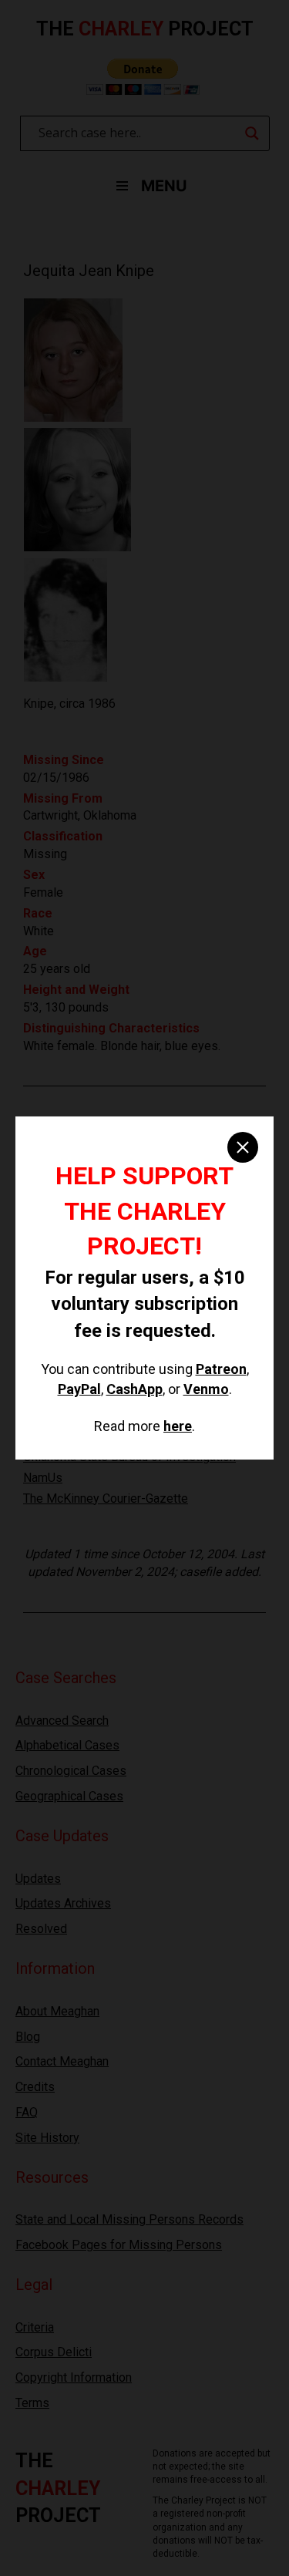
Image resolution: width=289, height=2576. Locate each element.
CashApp (134, 1389)
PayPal (79, 1389)
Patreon (221, 1369)
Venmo (206, 1389)
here (178, 1426)
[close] (243, 1147)
